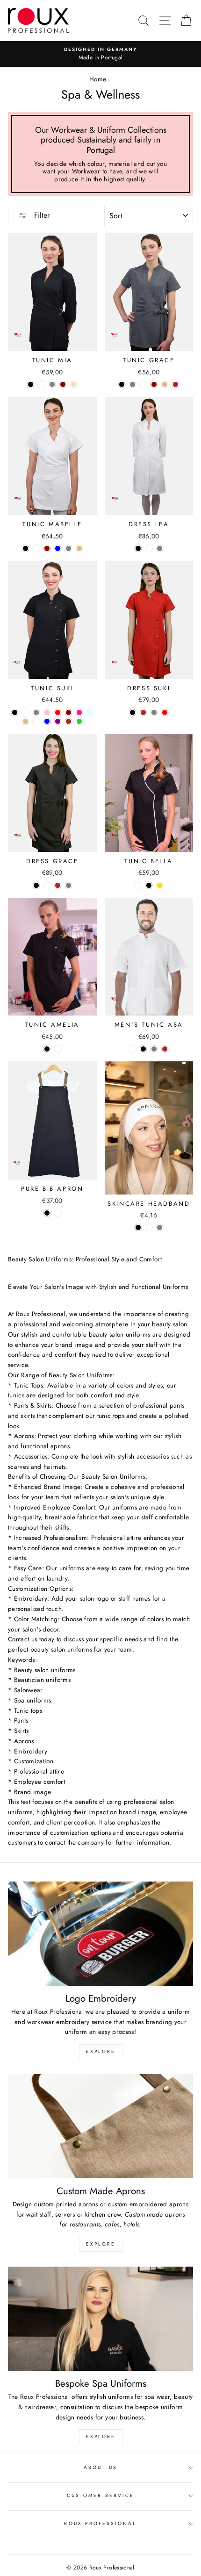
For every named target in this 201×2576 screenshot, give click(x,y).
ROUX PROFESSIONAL (100, 2523)
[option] (100, 54)
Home (98, 79)
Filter (41, 215)
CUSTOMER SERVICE (100, 2495)
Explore (101, 2436)
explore (101, 2051)
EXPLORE (101, 2244)
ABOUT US (100, 2467)
